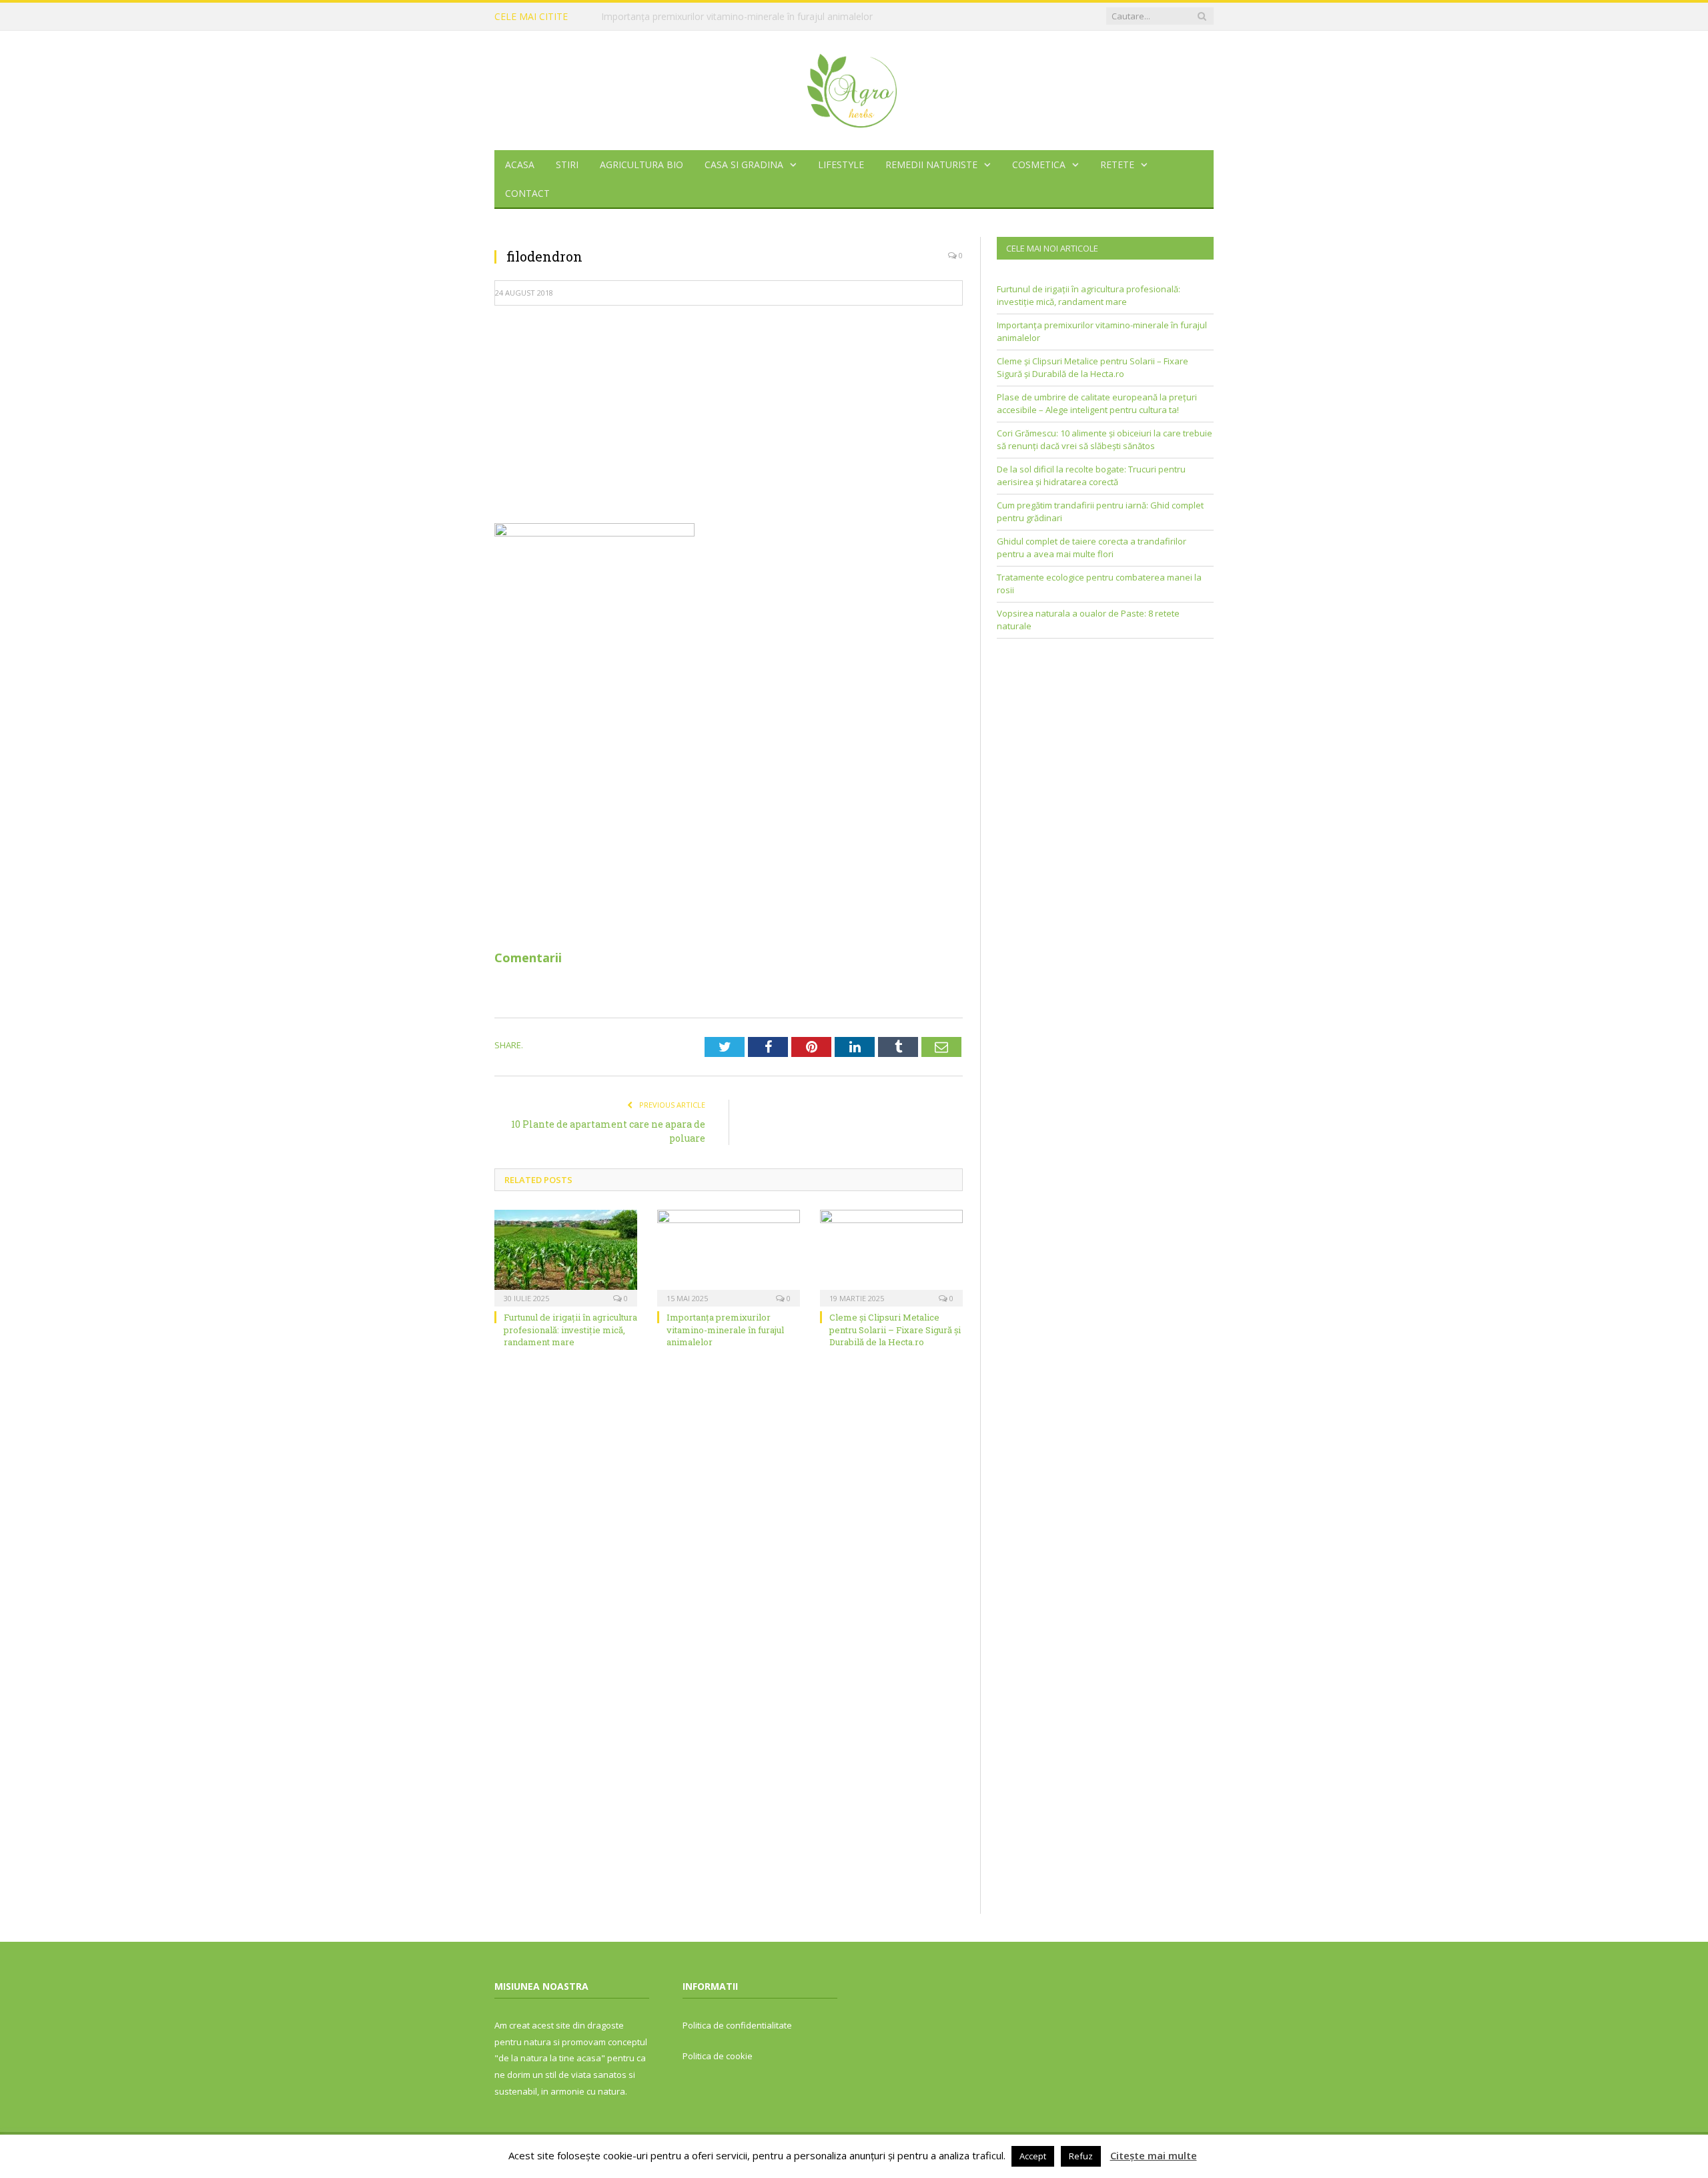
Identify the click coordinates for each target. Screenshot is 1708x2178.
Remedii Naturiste (931, 164)
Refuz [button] (1081, 2156)
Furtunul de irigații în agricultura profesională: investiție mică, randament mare (570, 1329)
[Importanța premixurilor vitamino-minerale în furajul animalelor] (729, 1256)
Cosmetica (1039, 164)
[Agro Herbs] (854, 87)
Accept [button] (1033, 2156)
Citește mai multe (1154, 2155)
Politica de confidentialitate (737, 2025)
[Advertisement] (729, 413)
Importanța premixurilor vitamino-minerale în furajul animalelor (737, 17)
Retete (1117, 164)
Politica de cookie (718, 2056)
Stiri (567, 164)
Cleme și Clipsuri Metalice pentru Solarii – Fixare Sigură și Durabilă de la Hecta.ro (895, 1329)
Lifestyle (841, 164)
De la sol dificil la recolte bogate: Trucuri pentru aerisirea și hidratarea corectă (1091, 476)
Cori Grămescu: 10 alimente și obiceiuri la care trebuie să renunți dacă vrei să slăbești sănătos (1105, 440)
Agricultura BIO (642, 164)
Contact (527, 193)
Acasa (520, 164)
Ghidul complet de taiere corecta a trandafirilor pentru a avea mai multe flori (1092, 548)
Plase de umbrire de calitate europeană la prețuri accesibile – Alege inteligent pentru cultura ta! (1097, 404)
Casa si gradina (744, 164)
